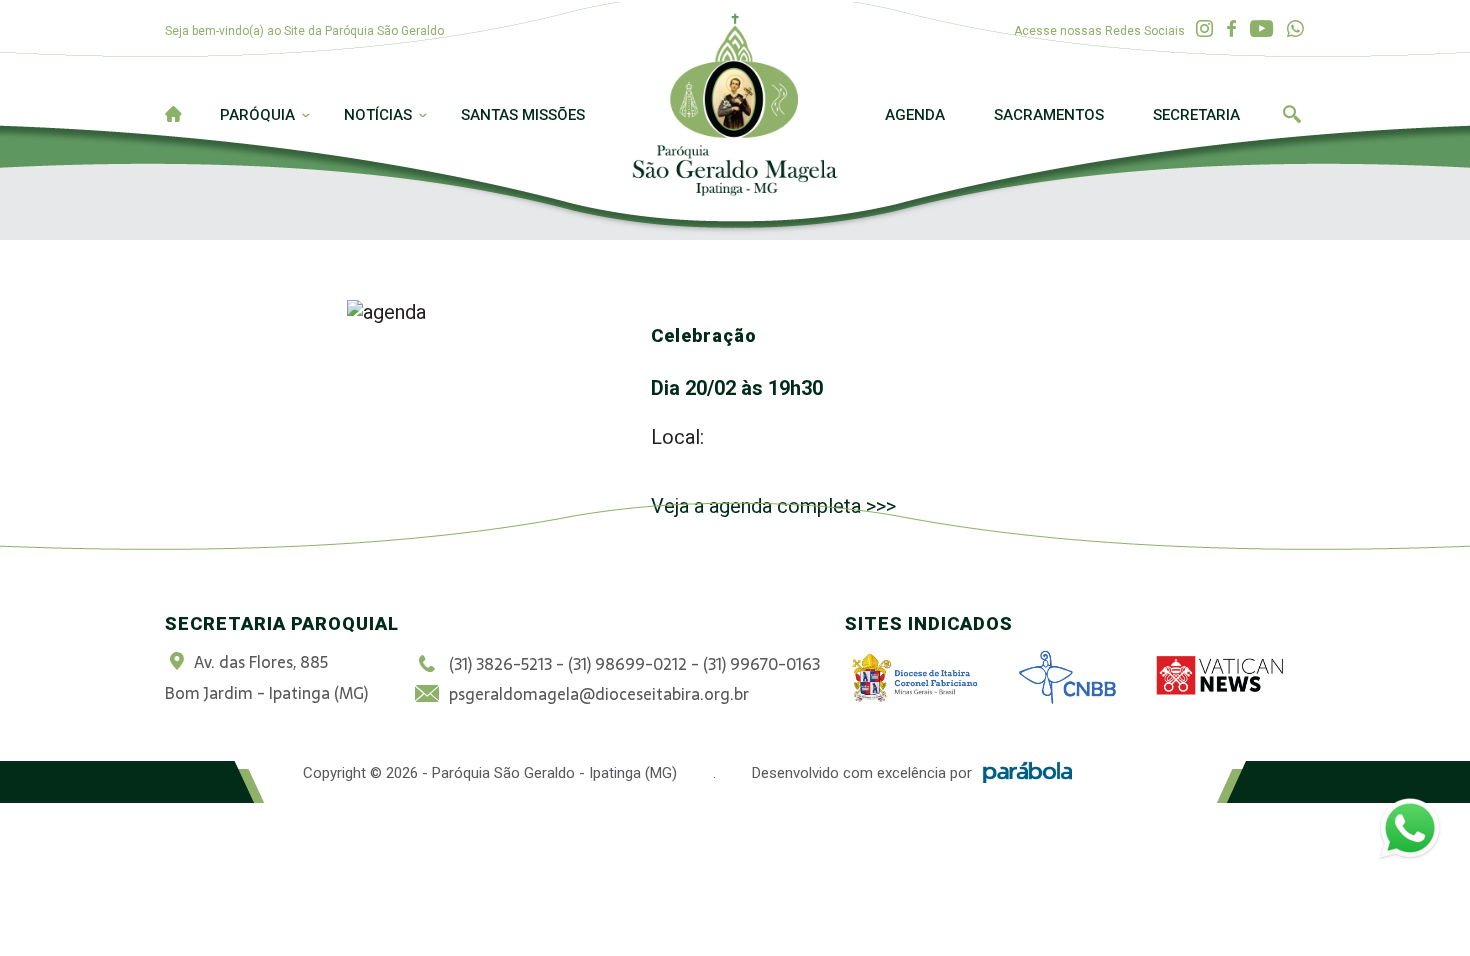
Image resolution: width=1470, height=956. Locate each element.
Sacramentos (1049, 115)
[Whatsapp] (1295, 29)
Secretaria (1196, 115)
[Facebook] (1231, 29)
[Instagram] (1204, 29)
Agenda (915, 115)
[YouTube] (1261, 29)
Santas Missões (523, 115)
